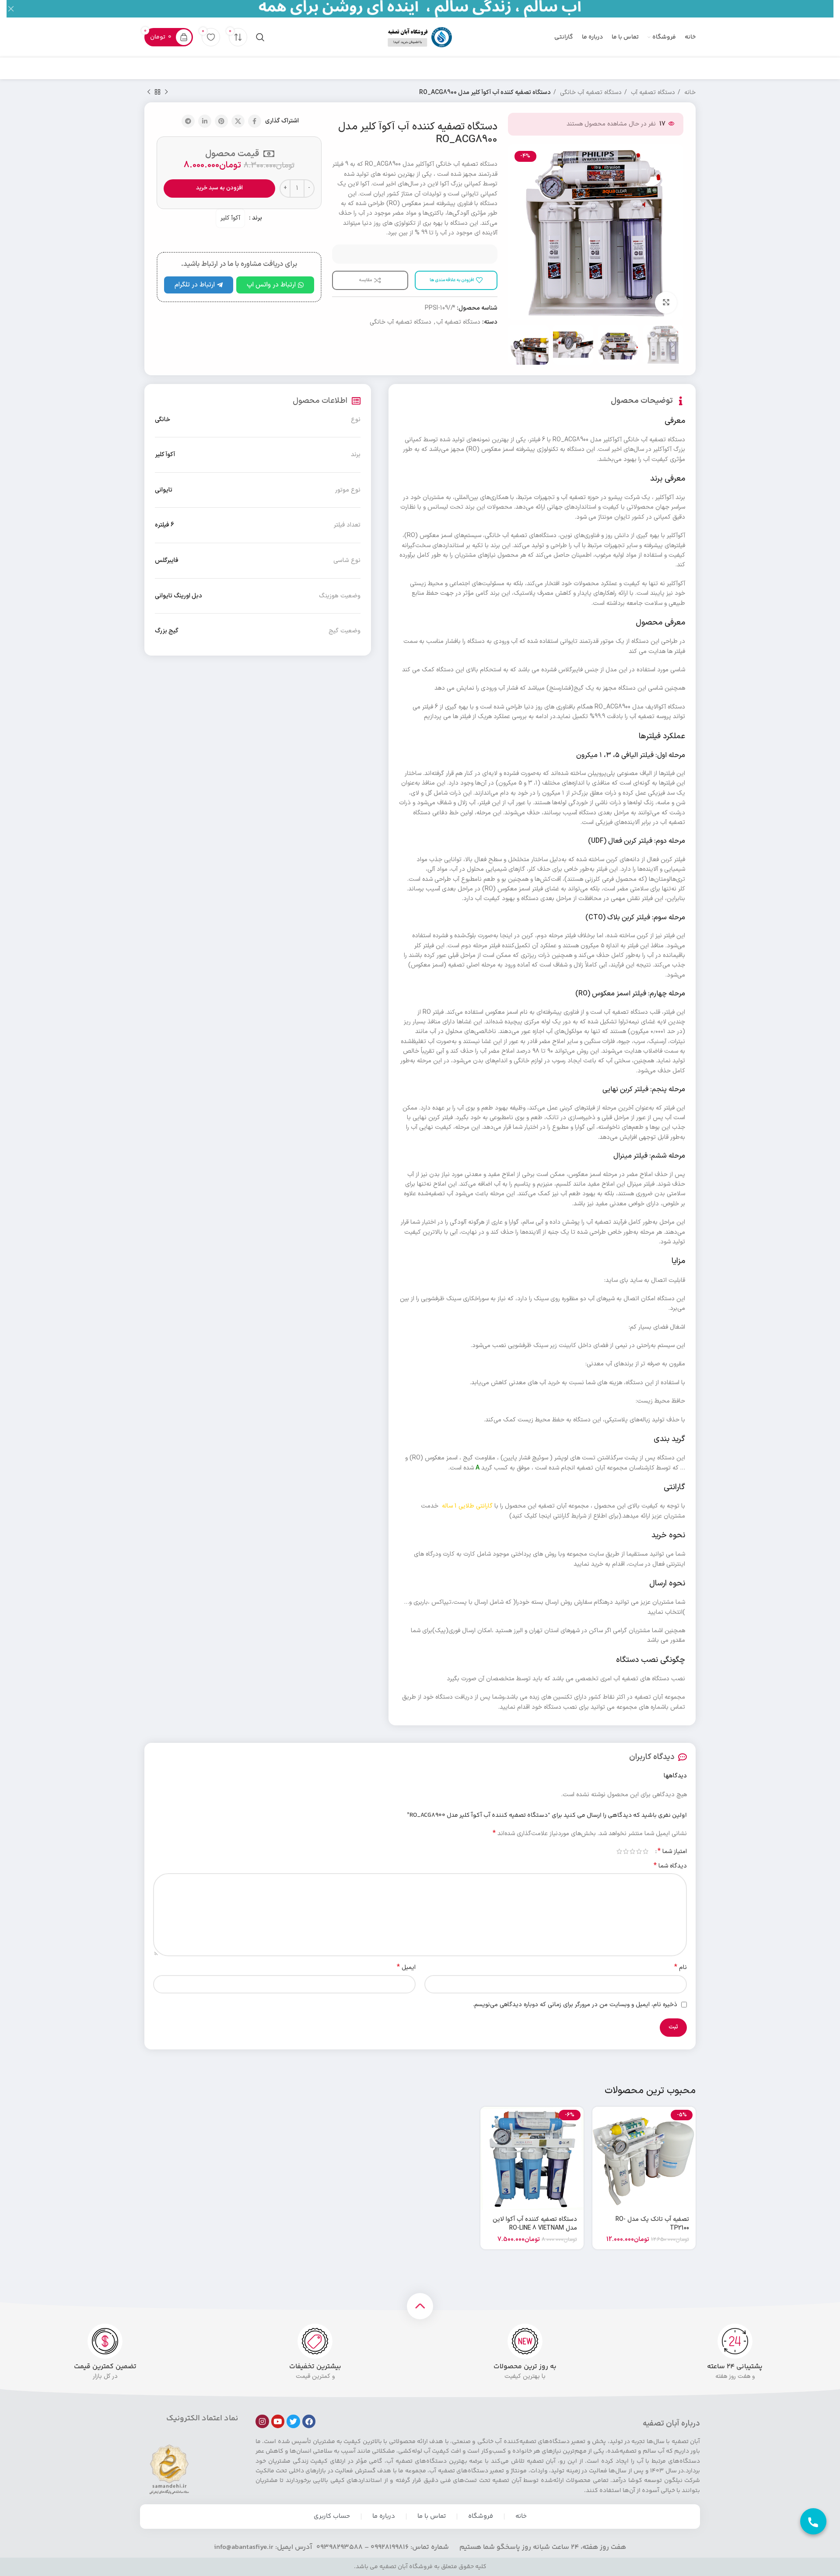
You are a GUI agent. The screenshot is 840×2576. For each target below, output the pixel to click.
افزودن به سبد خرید (219, 188)
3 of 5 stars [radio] (632, 1851)
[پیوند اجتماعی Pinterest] (221, 121)
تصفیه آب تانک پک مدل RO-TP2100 (652, 2224)
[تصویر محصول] (644, 2158)
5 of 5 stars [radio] (619, 1851)
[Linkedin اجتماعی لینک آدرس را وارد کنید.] (205, 121)
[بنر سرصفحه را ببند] (11, 9)
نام (681, 1968)
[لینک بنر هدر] (433, 9)
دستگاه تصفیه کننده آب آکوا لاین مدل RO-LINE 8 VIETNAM (535, 2224)
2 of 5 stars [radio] (639, 1851)
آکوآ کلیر (230, 218)
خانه (689, 92)
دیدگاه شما (670, 1866)
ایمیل (406, 1968)
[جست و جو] (260, 37)
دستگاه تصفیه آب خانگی (590, 92)
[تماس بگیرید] (813, 2521)
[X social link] (238, 121)
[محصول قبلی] (166, 92)
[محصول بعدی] (149, 92)
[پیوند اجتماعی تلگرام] (188, 121)
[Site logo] (420, 37)
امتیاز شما (672, 1851)
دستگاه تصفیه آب (652, 92)
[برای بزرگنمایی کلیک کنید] (666, 303)
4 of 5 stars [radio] (626, 1851)
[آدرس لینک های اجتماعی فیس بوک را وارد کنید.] (255, 121)
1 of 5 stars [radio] (646, 1851)
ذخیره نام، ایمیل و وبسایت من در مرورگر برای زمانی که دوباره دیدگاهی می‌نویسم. (575, 2005)
